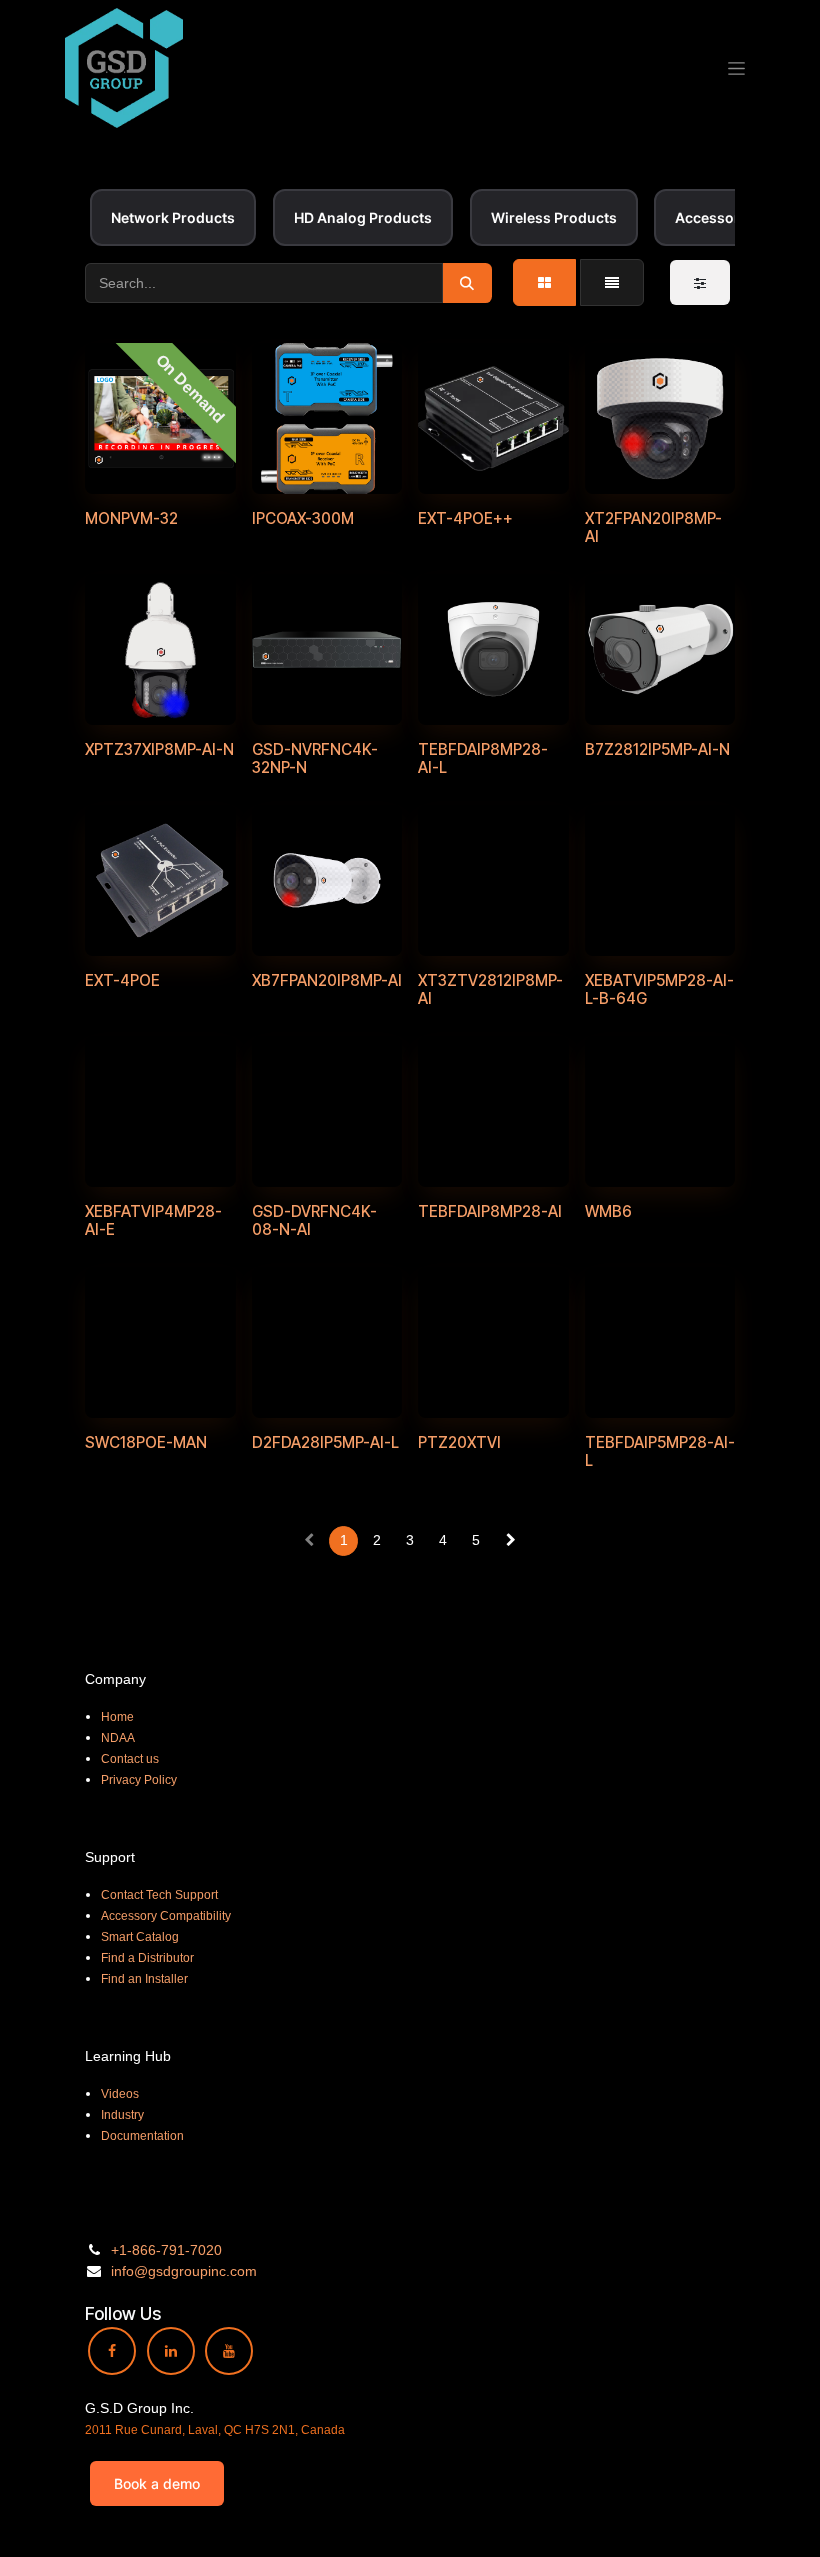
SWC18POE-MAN (146, 1442)
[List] (612, 282)
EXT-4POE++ (465, 518)
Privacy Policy (139, 1780)
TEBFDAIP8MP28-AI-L (483, 758)
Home (117, 1717)
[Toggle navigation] (736, 68)
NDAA (118, 1738)
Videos (120, 2094)
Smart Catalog (140, 1937)
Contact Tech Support (159, 1895)
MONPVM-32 (131, 518)
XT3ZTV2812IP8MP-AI (490, 989)
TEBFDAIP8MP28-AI (490, 1211)
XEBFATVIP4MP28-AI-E (153, 1220)
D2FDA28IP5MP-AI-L (325, 1442)
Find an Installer (144, 1979)
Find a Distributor (147, 1958)
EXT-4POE (122, 980)
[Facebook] (112, 2351)
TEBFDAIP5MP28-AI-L (660, 1451)
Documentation (142, 2136)
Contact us (130, 1759)
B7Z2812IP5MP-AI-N (657, 749)
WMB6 (608, 1211)
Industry (122, 2115)
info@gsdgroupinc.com (184, 2271)
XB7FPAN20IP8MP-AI (327, 980)
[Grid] (544, 282)
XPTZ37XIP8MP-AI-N (159, 749)
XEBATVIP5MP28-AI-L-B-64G (659, 989)
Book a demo (157, 2483)
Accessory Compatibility (166, 1916)
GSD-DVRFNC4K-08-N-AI (314, 1220)
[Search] (467, 283)
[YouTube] (229, 2351)
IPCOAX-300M (303, 518)
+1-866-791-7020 (166, 2250)
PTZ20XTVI (459, 1442)
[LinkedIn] (171, 2351)
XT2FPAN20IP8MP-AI (653, 527)
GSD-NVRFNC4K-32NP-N (315, 758)
